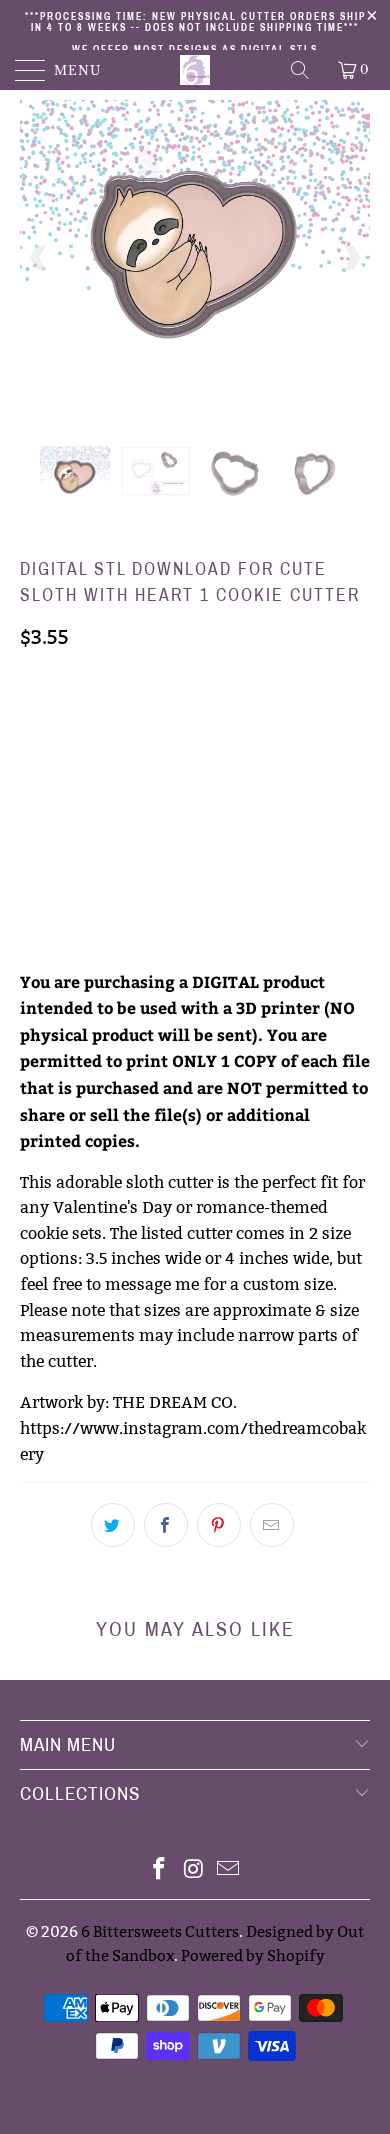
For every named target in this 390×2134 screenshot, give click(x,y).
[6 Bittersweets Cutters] (195, 70)
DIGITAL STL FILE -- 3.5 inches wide (149, 721)
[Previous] (39, 258)
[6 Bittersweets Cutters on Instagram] (194, 1870)
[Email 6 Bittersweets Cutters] (229, 1870)
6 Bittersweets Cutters (160, 1931)
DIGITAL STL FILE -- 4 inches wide (143, 771)
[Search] (301, 70)
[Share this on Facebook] (166, 1525)
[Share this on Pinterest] (219, 1525)
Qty (33, 828)
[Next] (351, 258)
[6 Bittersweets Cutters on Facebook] (159, 1870)
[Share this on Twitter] (113, 1525)
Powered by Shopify (253, 1955)
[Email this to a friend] (272, 1525)
